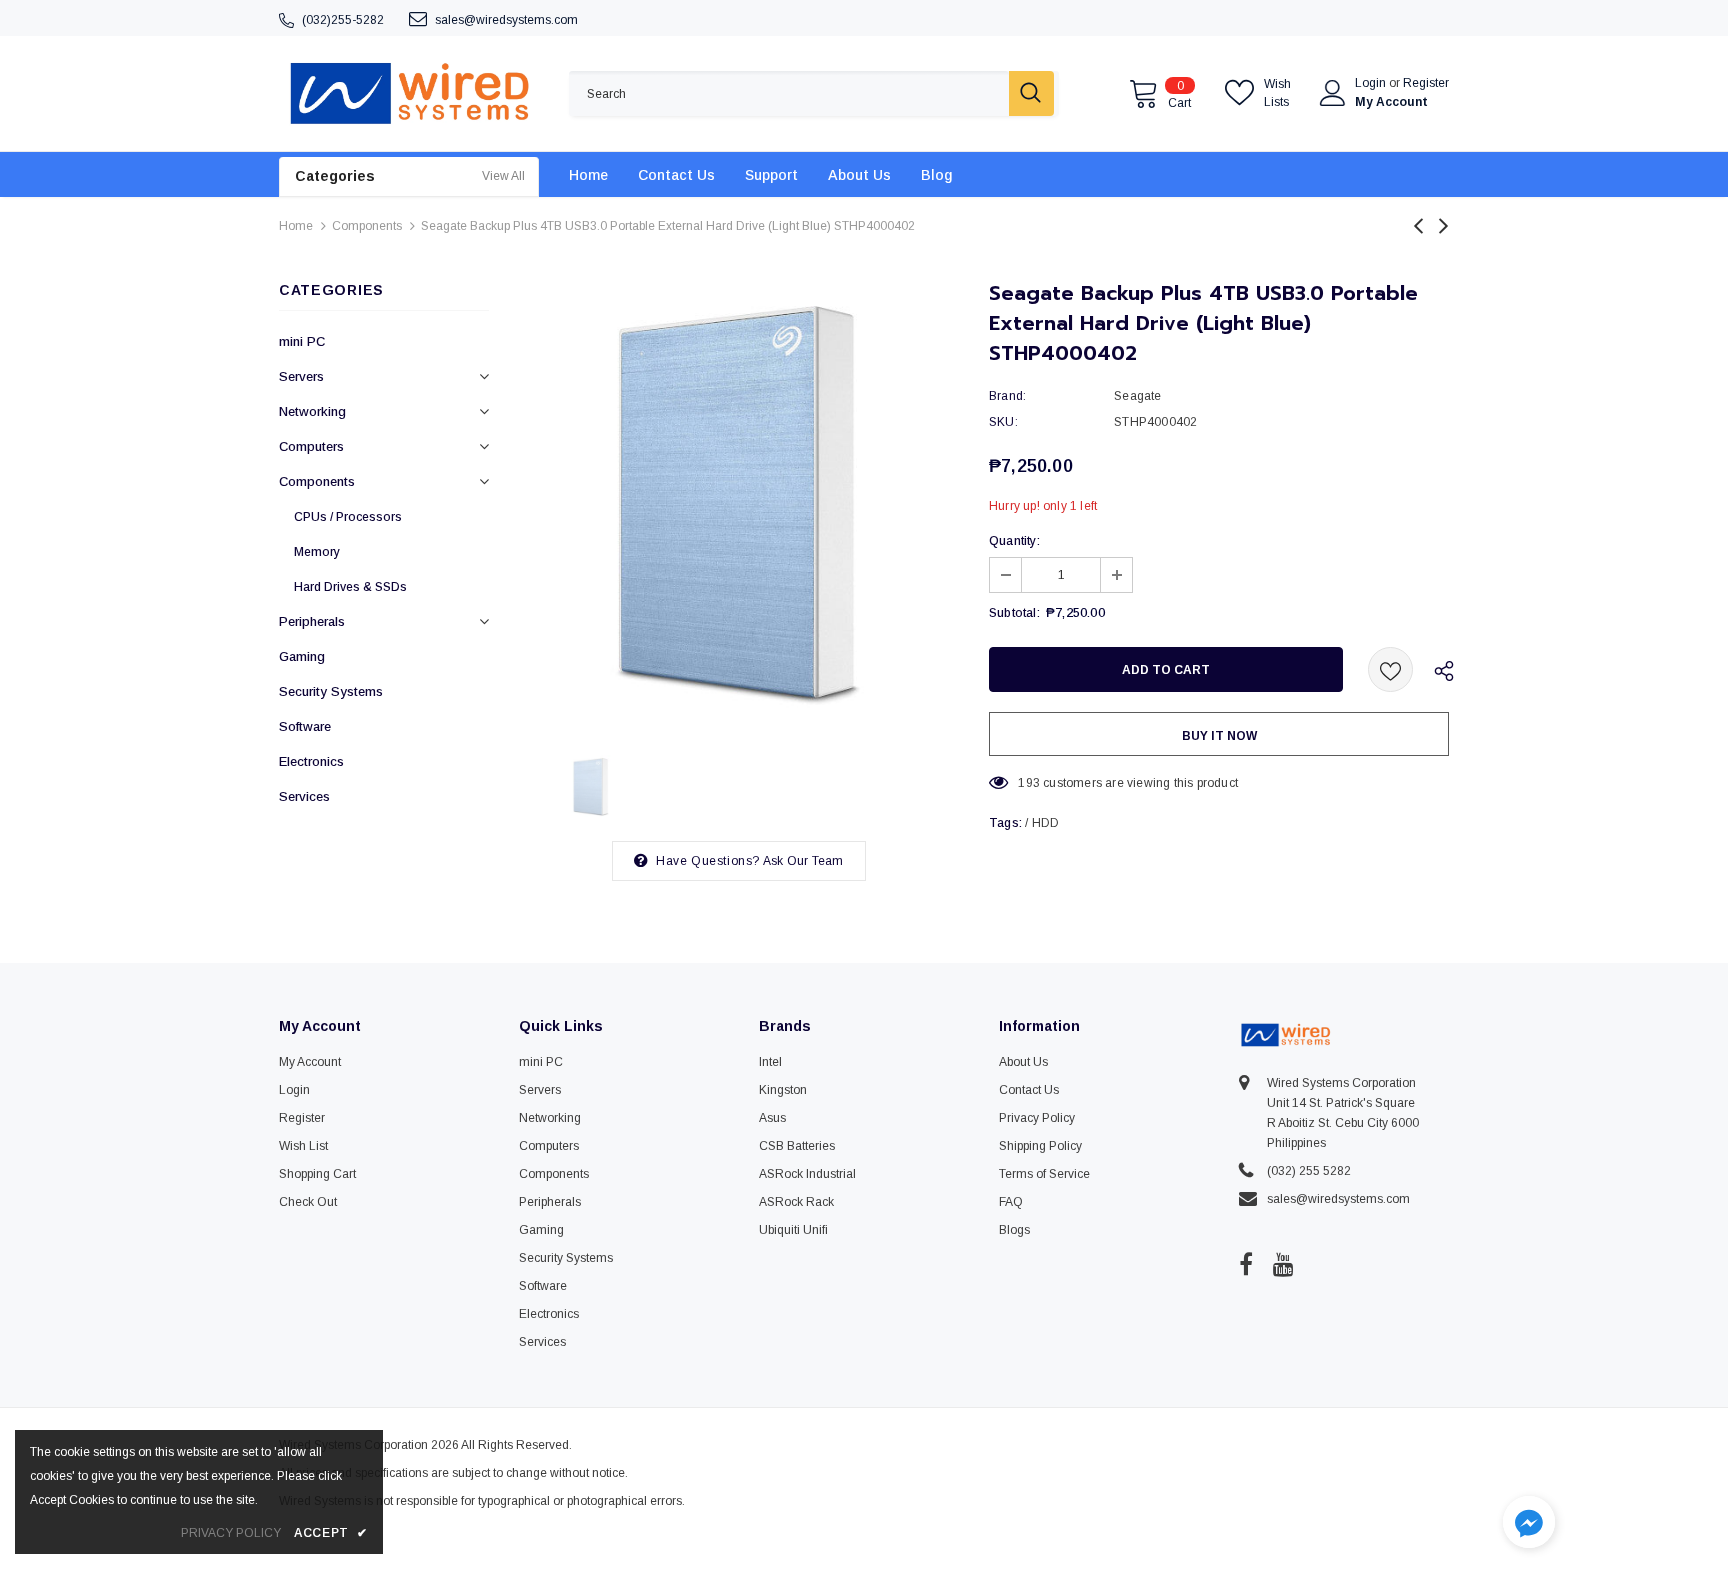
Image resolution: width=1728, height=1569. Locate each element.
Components (367, 226)
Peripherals (312, 621)
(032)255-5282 (343, 20)
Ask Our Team (803, 861)
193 (1029, 783)
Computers (311, 446)
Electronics (311, 761)
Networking (312, 411)
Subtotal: (1014, 613)
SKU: (1003, 422)
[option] (739, 505)
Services (304, 796)
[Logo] (409, 93)
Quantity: (1014, 541)
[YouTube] (1283, 1264)
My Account (1391, 102)
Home (296, 226)
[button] (1529, 1524)
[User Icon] (1333, 93)
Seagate (1137, 396)
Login (1372, 83)
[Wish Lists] (1390, 669)
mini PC (302, 341)
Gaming (302, 656)
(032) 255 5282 (1309, 1171)
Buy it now (1219, 736)
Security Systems (331, 691)
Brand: (1007, 396)
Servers (301, 376)
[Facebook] (1246, 1264)
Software (305, 726)
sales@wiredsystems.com (506, 20)
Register (1426, 83)
